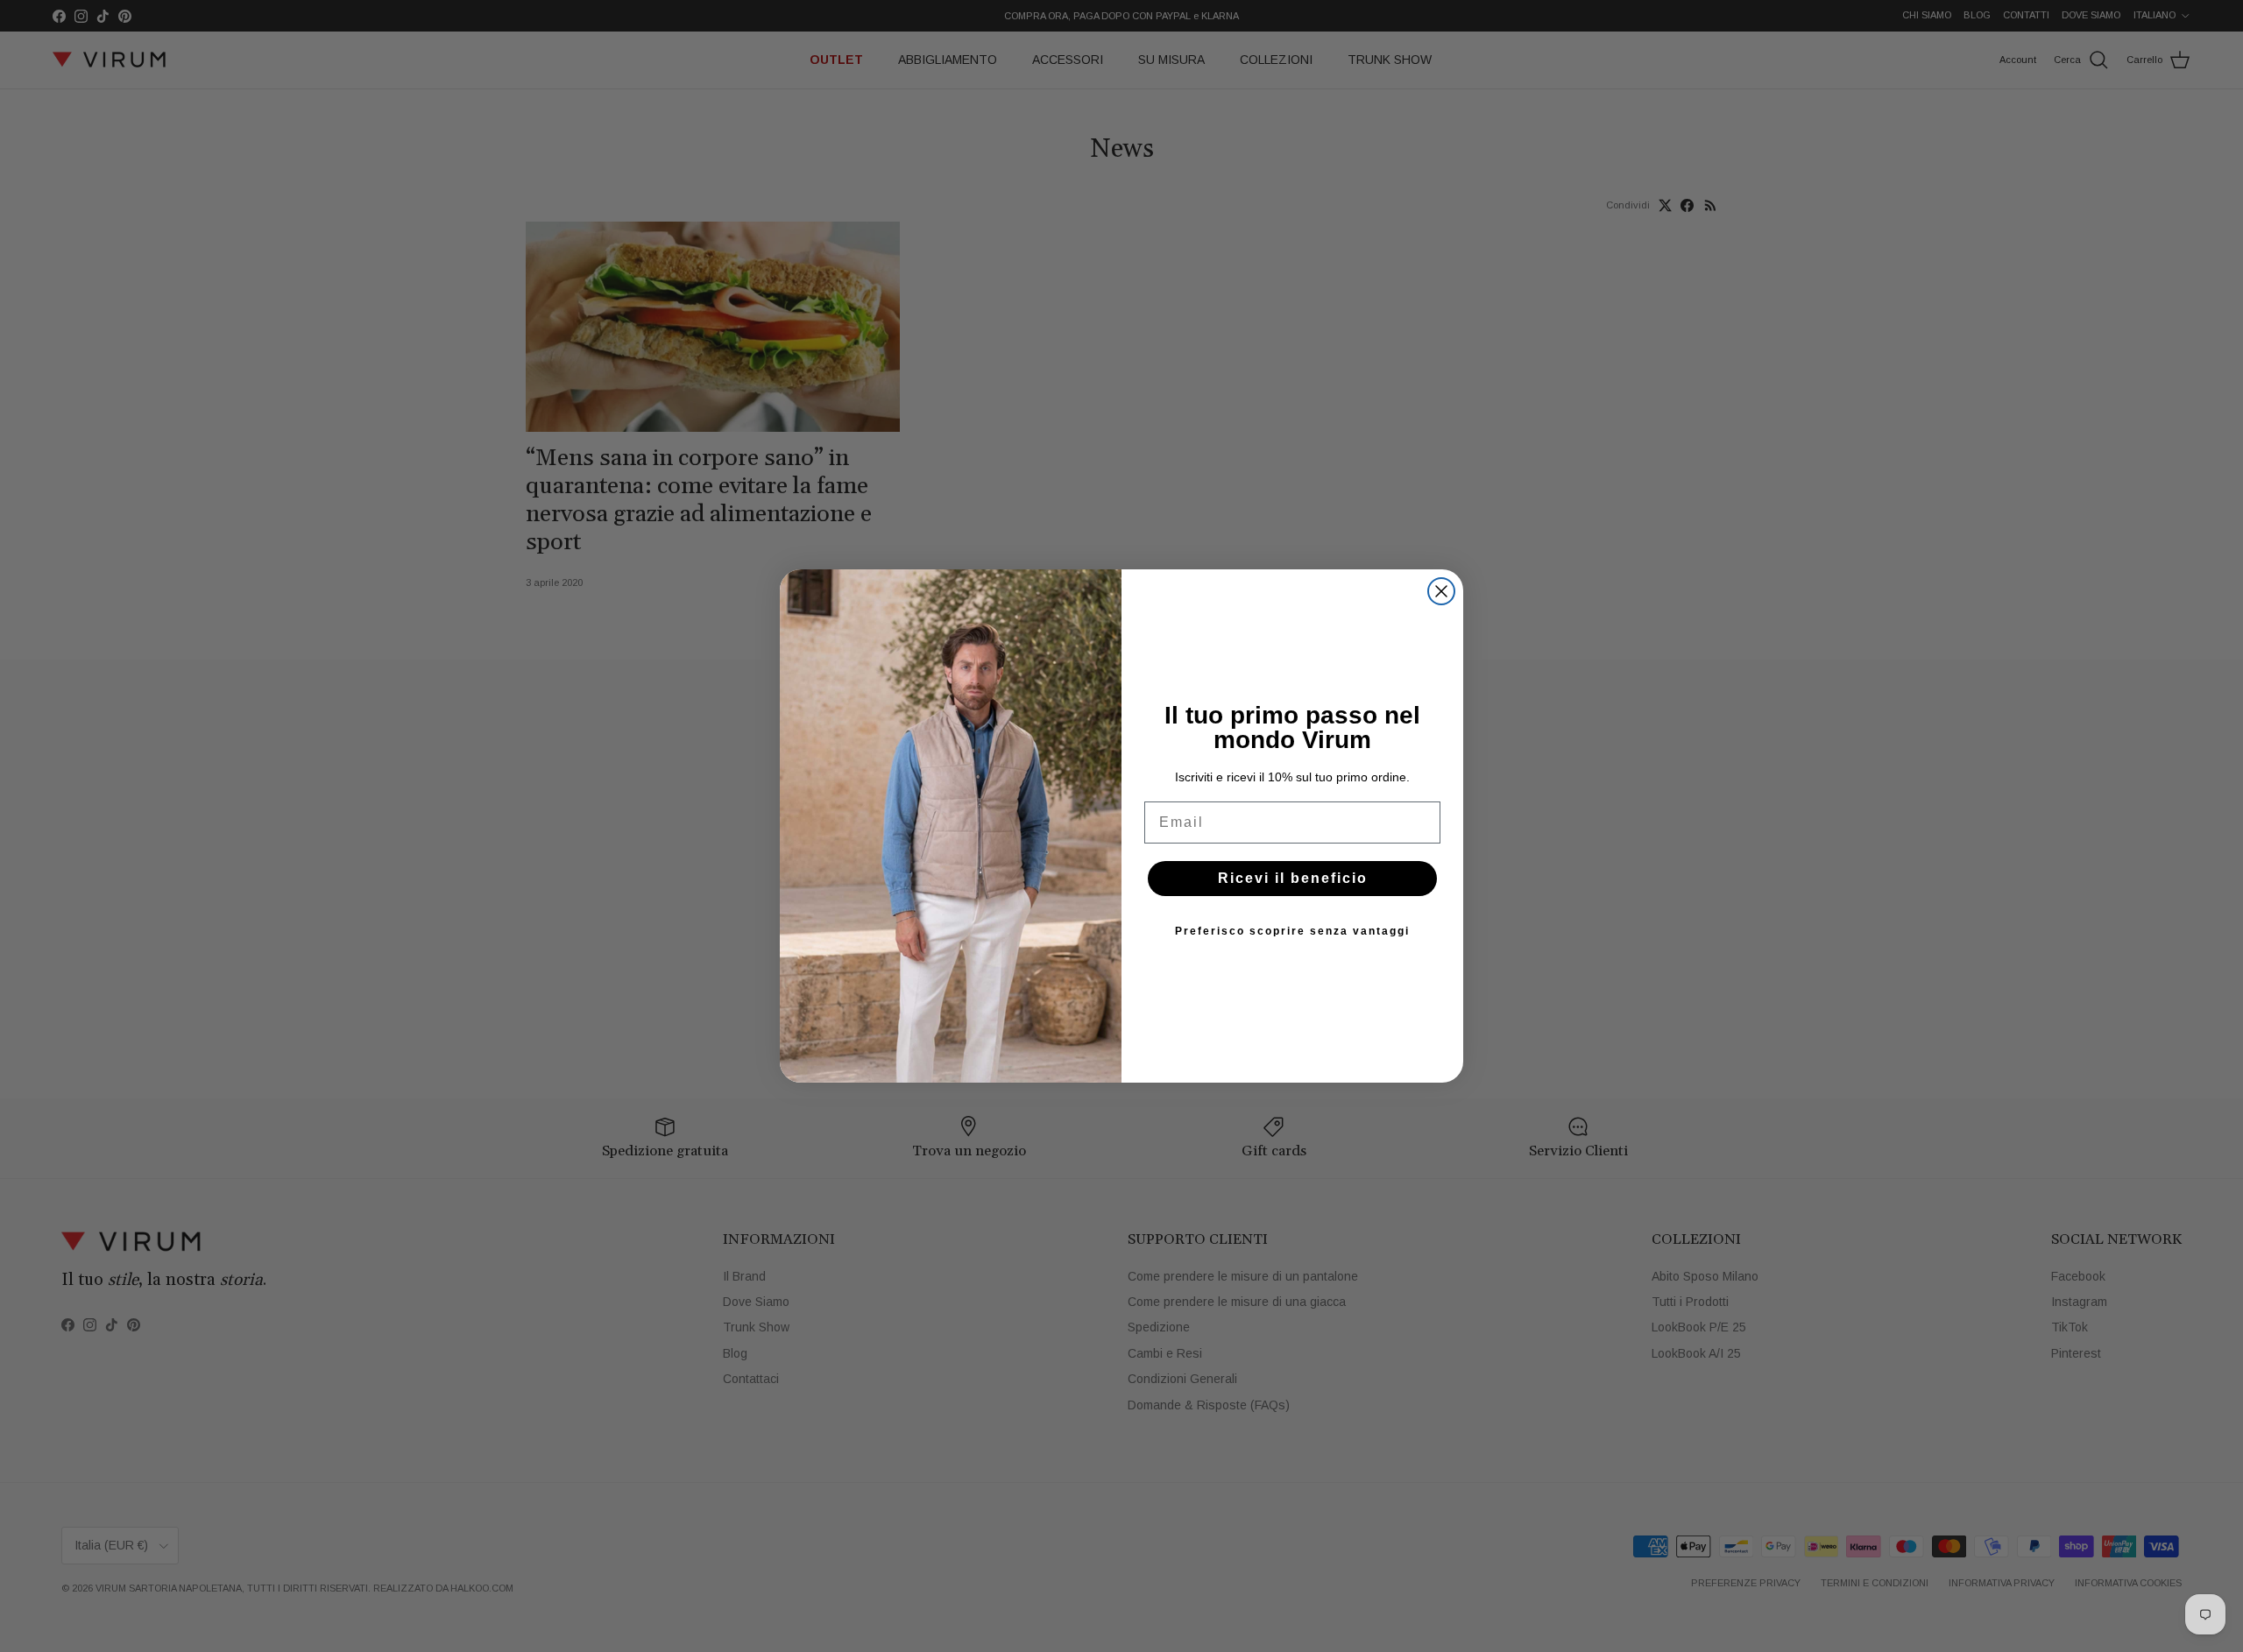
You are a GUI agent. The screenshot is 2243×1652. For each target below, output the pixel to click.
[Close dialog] (1441, 591)
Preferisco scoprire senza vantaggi (1292, 931)
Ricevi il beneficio (1293, 878)
